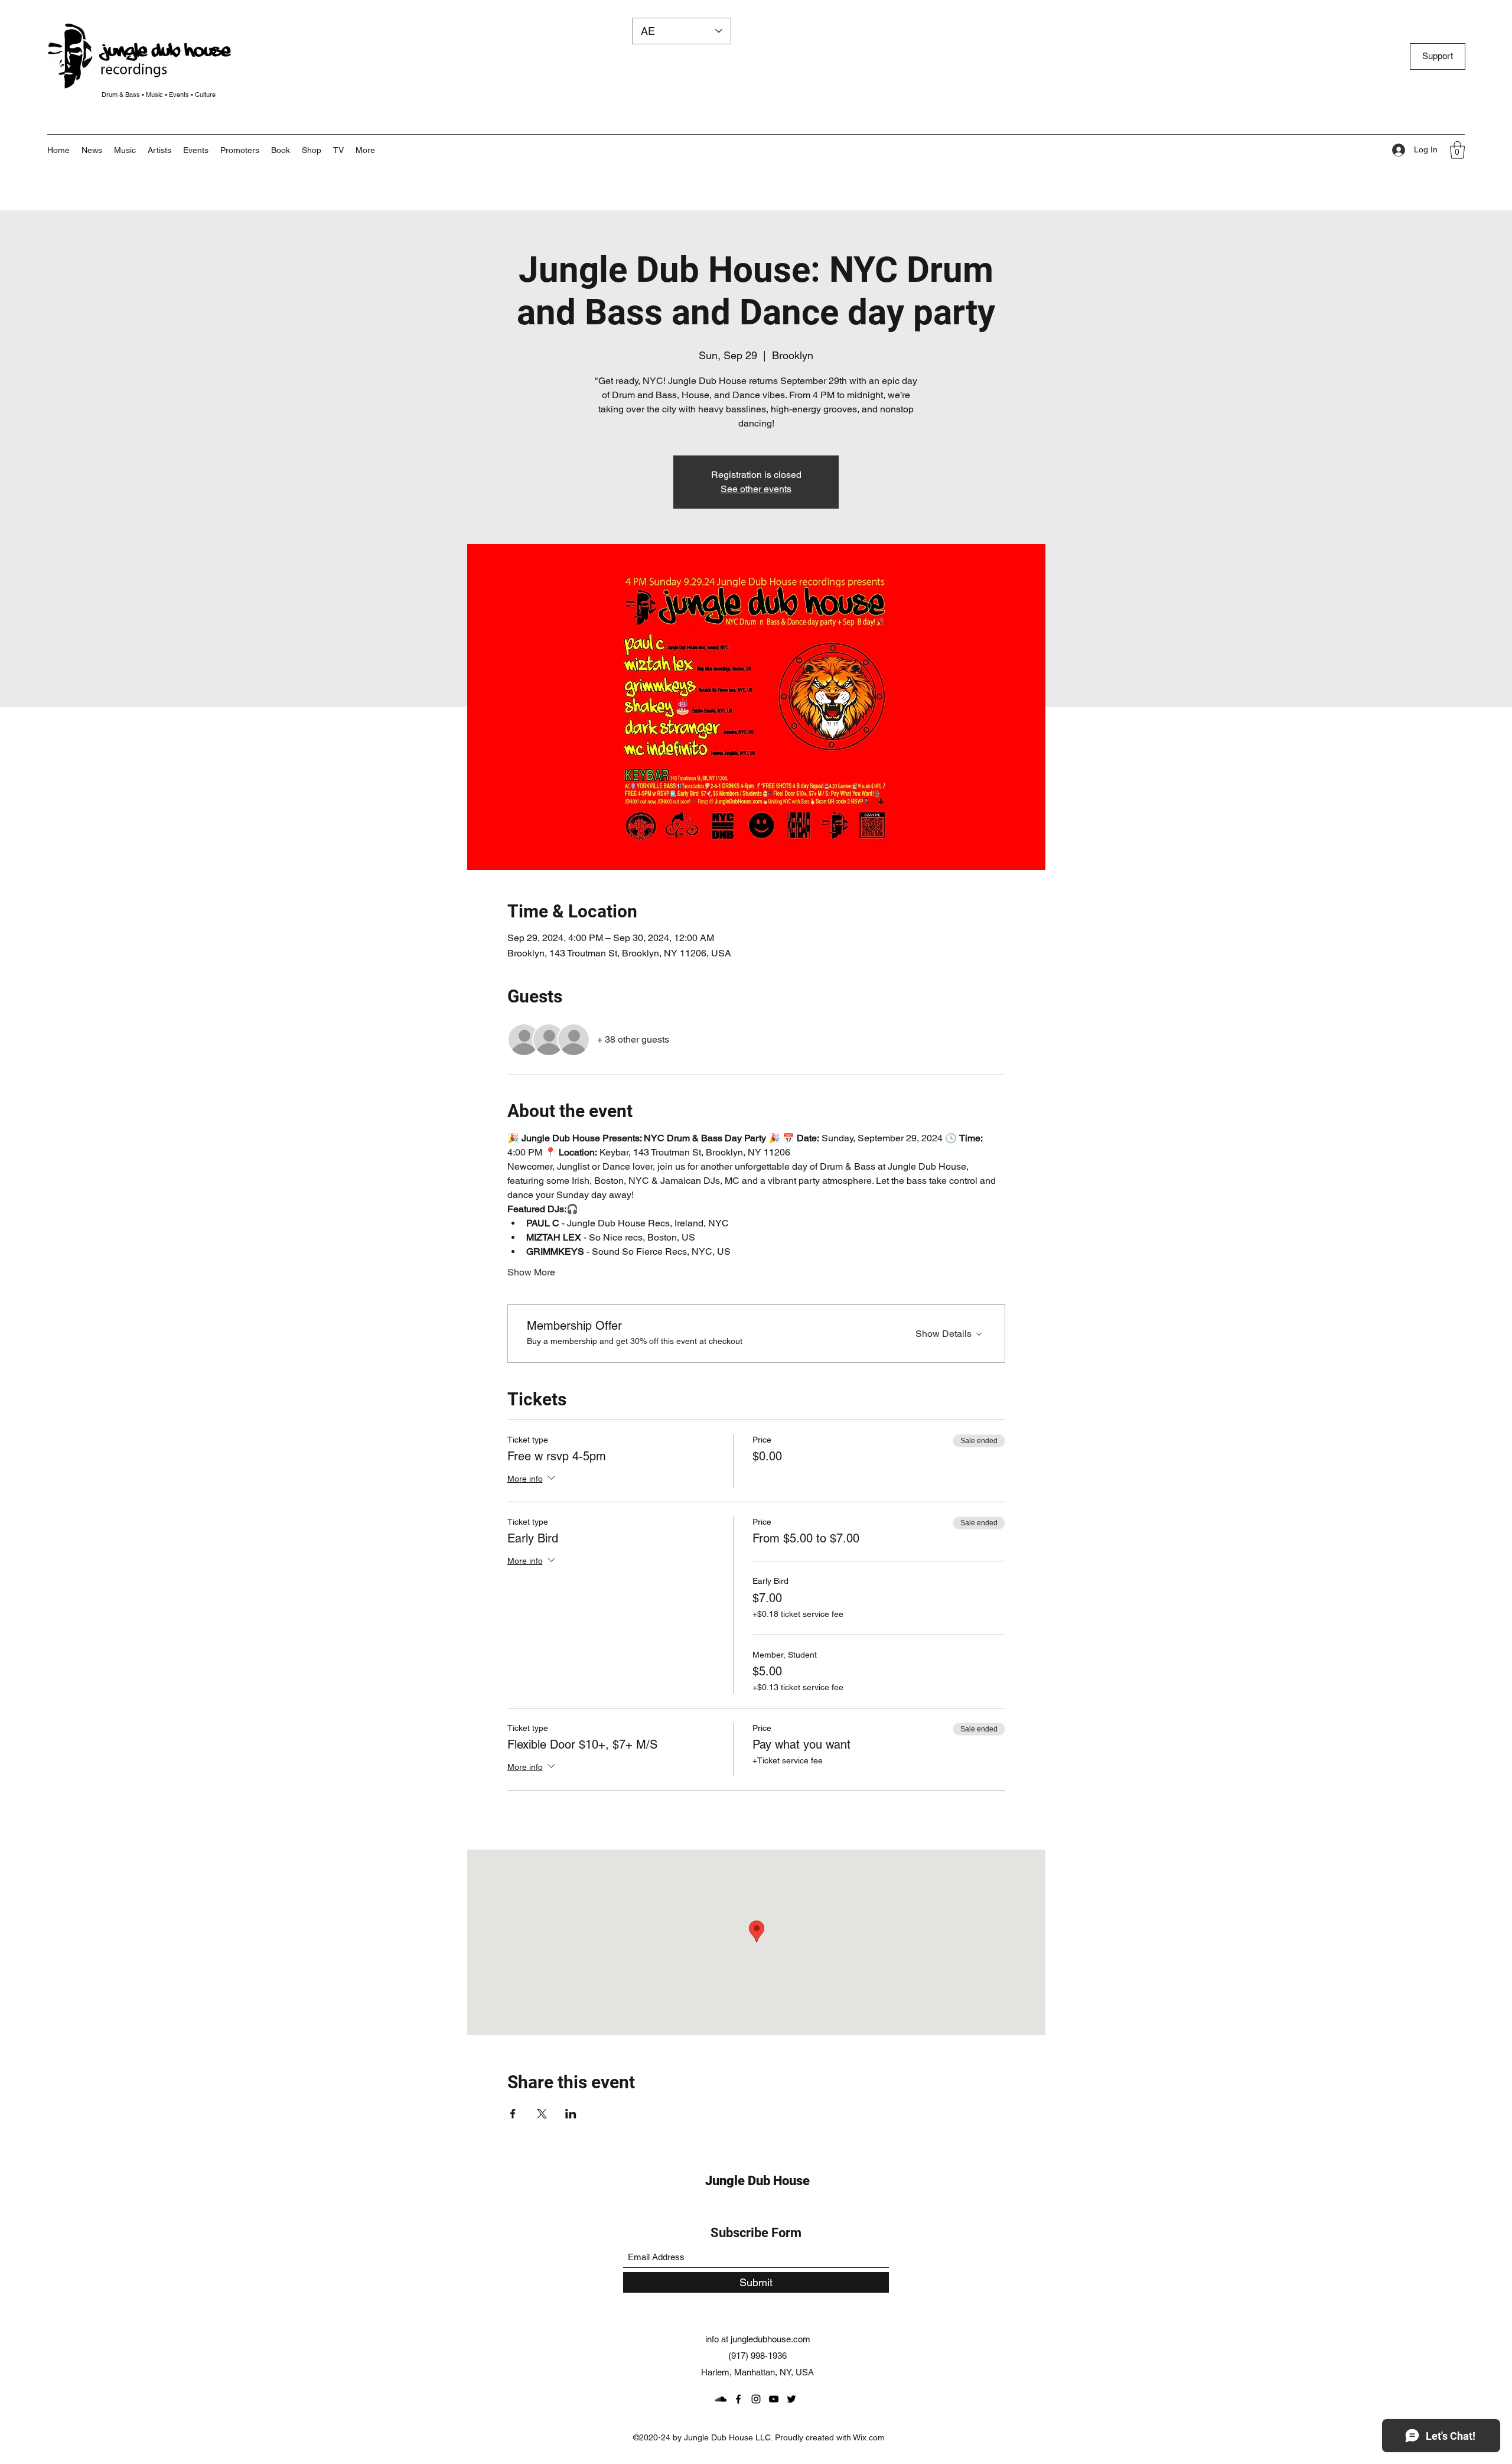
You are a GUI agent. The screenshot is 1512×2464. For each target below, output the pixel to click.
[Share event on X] (542, 2114)
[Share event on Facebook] (513, 2114)
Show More (531, 1272)
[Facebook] (738, 2399)
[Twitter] (791, 2399)
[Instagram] (756, 2399)
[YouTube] (774, 2399)
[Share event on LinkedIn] (571, 2114)
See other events (756, 489)
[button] (365, 150)
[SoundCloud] (721, 2399)
